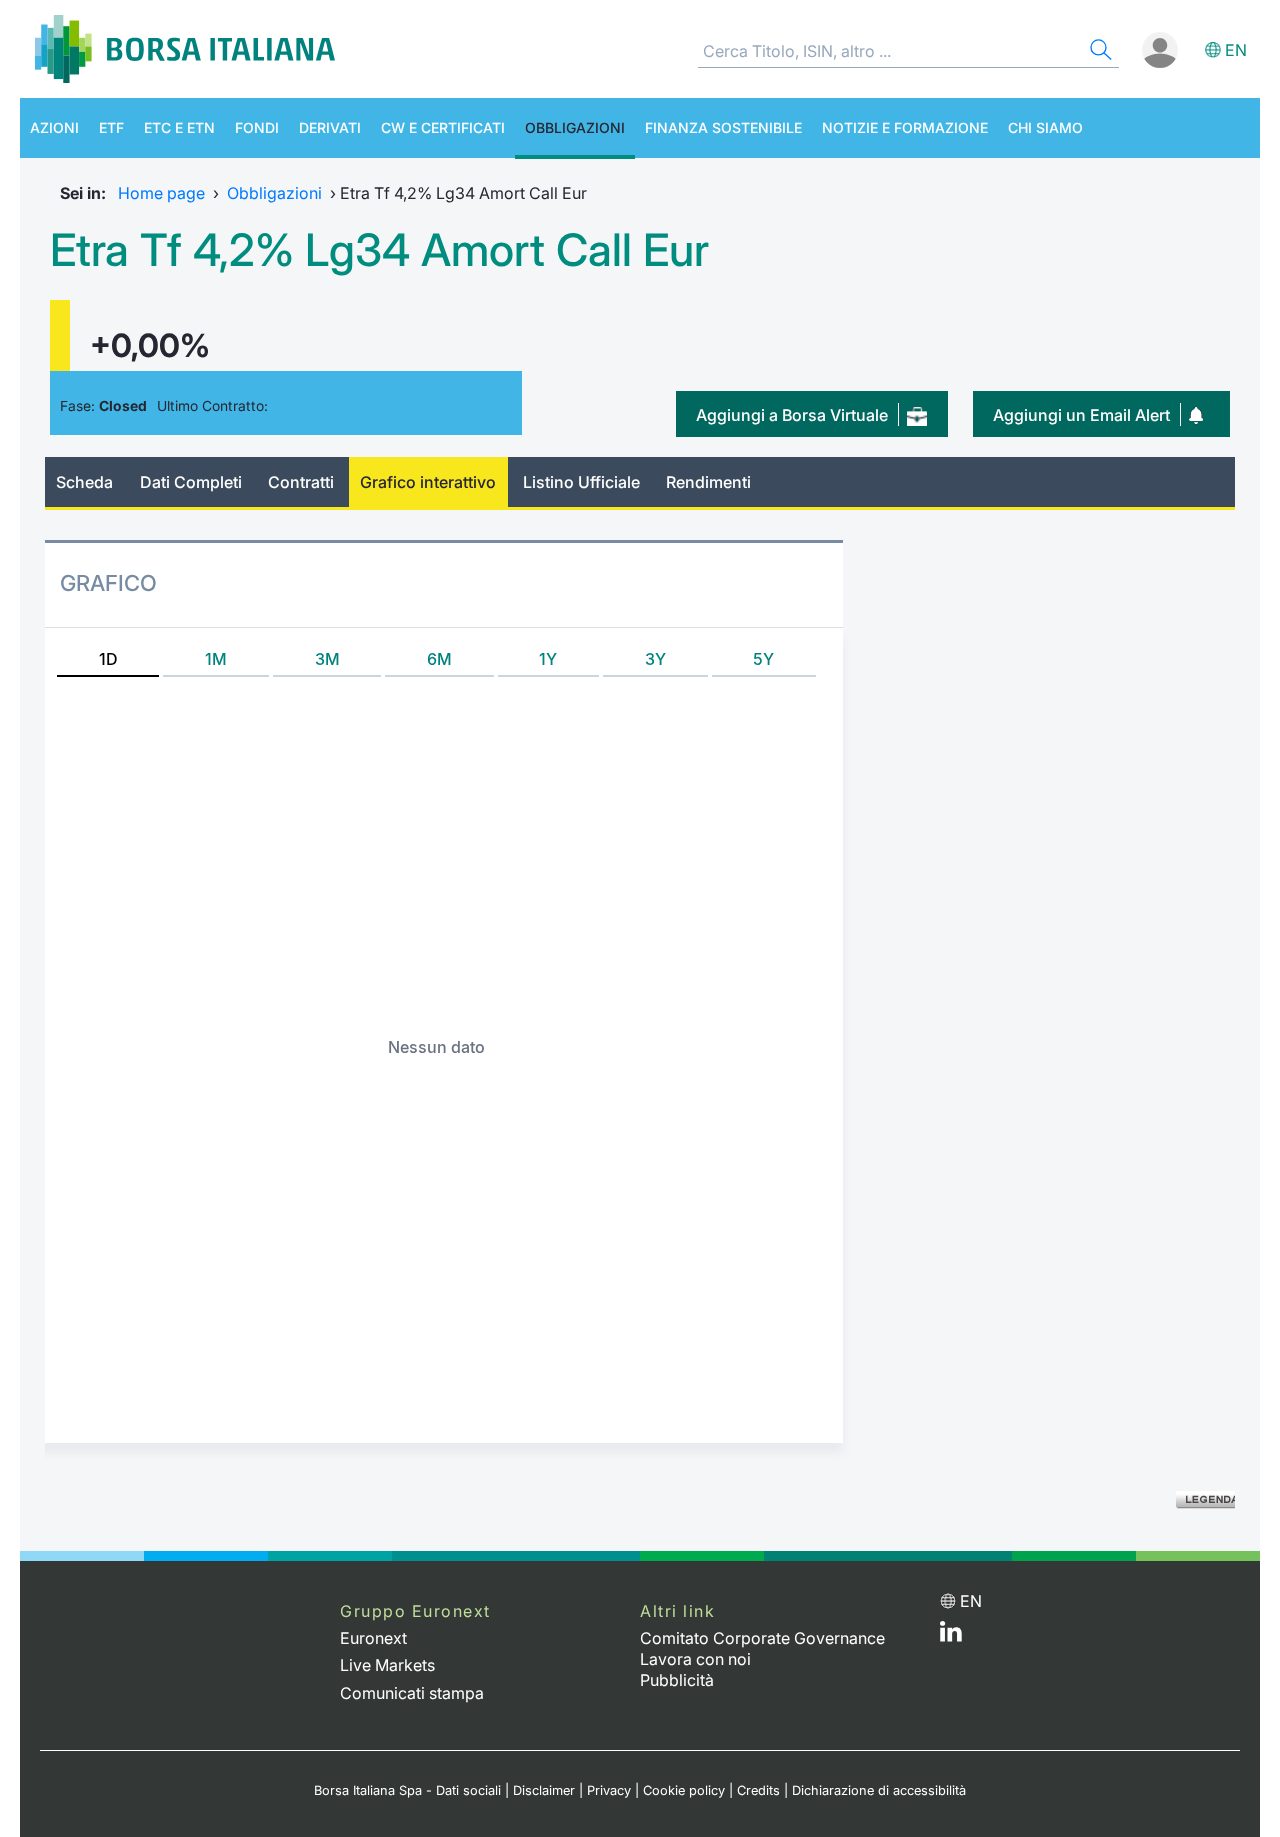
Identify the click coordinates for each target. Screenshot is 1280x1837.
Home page (161, 193)
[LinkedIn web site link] (951, 1636)
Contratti (301, 482)
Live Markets (387, 1665)
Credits (758, 1790)
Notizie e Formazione (905, 127)
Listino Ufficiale (581, 482)
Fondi (257, 127)
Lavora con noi (695, 1659)
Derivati (330, 127)
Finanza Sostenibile (723, 127)
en (1236, 50)
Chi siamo (1045, 127)
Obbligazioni (575, 127)
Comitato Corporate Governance (762, 1638)
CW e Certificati (443, 127)
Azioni (54, 127)
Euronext (373, 1638)
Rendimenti (708, 482)
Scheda (84, 482)
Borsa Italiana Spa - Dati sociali (407, 1790)
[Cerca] (1099, 52)
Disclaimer (544, 1790)
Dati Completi (191, 482)
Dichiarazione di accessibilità (879, 1790)
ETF (111, 127)
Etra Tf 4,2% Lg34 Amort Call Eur (379, 250)
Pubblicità (677, 1680)
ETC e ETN (179, 127)
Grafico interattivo (428, 482)
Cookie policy (684, 1790)
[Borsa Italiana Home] (185, 49)
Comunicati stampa (412, 1693)
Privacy (609, 1790)
